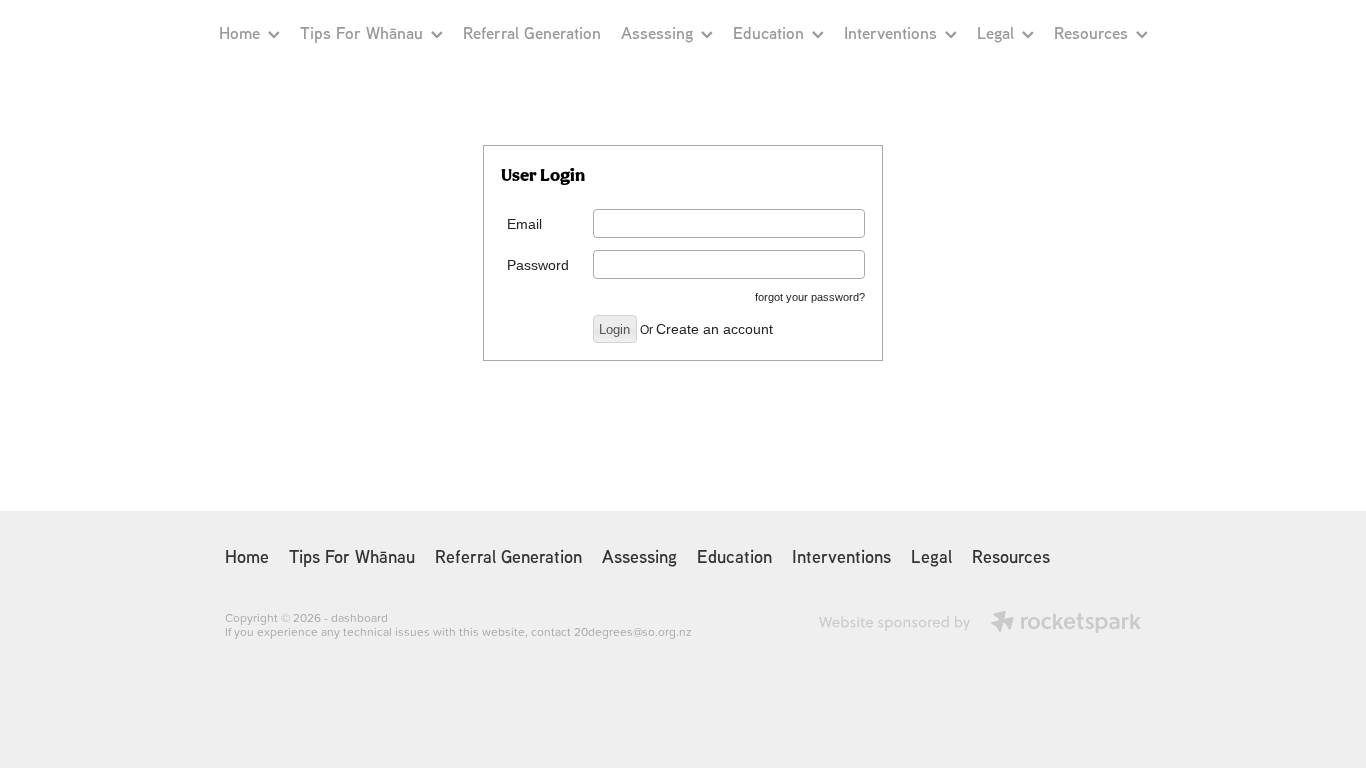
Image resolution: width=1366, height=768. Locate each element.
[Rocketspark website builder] (980, 623)
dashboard (359, 617)
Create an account (714, 329)
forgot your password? (810, 297)
